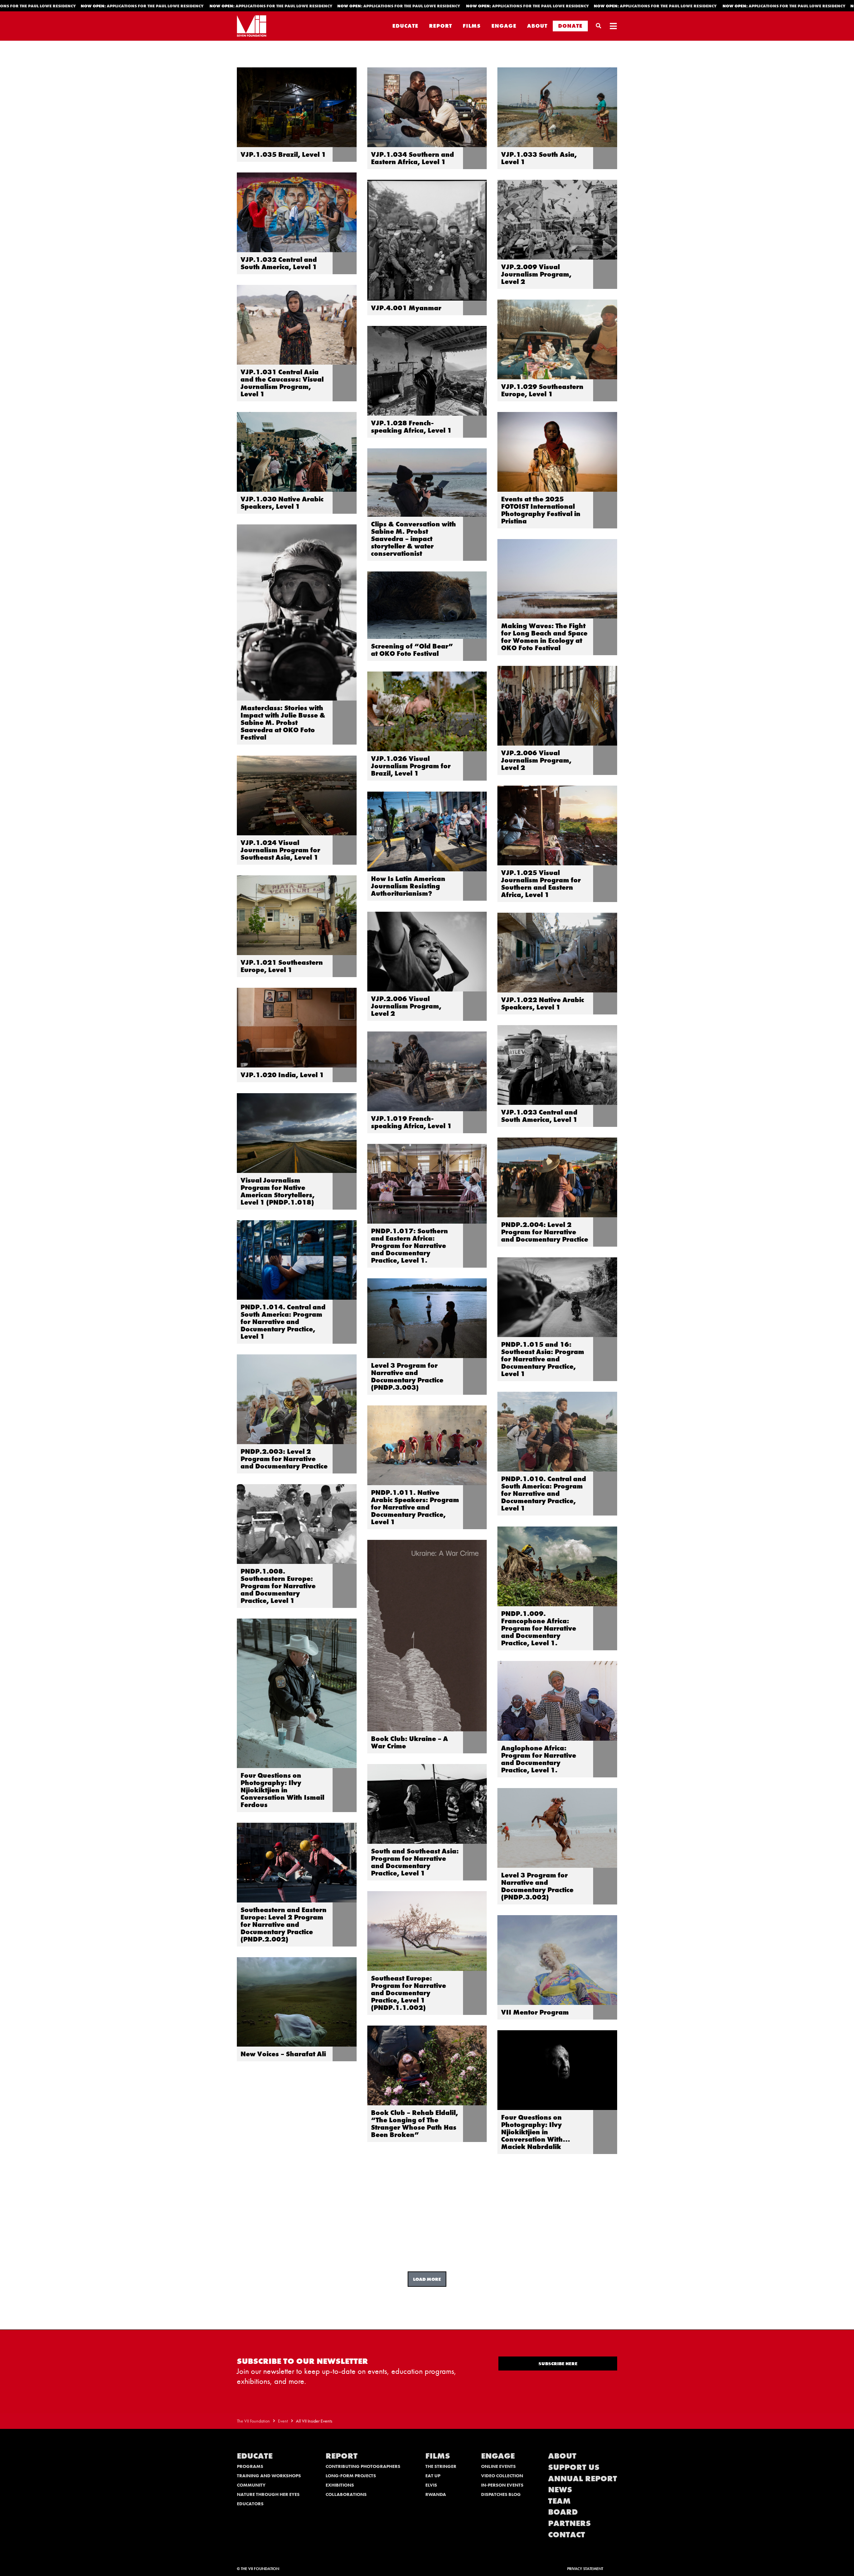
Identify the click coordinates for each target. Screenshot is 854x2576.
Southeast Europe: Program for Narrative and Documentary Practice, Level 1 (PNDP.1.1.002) (408, 1993)
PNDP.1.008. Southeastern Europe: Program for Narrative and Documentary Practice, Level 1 (278, 1586)
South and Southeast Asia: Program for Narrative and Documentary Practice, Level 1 (415, 1862)
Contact (567, 2534)
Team (559, 2501)
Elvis (431, 2485)
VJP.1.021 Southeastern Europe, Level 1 (282, 966)
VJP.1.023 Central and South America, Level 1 (539, 1116)
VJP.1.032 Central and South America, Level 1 (279, 263)
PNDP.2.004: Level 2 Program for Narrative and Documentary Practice (545, 1232)
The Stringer (441, 2466)
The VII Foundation (253, 2421)
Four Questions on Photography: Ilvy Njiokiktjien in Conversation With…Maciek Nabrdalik (536, 2132)
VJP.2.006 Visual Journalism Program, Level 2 (536, 760)
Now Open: (129, 6)
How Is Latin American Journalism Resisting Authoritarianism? (408, 886)
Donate (570, 26)
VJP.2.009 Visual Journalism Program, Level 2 (536, 274)
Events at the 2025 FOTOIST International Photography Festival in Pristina (541, 510)
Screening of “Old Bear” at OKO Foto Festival (412, 650)
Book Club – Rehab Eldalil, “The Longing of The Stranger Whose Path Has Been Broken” (414, 2124)
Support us (574, 2467)
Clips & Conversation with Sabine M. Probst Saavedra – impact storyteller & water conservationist (413, 539)
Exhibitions (340, 2485)
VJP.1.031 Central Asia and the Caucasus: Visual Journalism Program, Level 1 (282, 383)
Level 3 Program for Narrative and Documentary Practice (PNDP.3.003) (407, 1376)
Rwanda (436, 2494)
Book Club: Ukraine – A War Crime (409, 1742)
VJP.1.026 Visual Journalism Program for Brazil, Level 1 (411, 766)
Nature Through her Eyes (268, 2494)
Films (472, 26)
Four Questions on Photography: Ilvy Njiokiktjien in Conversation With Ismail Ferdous (282, 1790)
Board (563, 2512)
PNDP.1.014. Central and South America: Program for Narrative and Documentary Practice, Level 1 (283, 1322)
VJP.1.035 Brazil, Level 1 (283, 154)
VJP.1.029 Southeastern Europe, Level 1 (542, 390)
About (537, 26)
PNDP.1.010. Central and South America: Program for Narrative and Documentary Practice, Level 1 (544, 1493)
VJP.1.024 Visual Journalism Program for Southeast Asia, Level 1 (280, 850)
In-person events (502, 2485)
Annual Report (583, 2478)
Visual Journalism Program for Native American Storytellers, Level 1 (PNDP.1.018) (278, 1191)
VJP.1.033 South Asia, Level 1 (539, 158)
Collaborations (346, 2494)
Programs (250, 2466)
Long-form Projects (351, 2476)
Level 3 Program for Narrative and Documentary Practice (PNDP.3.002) (537, 1886)
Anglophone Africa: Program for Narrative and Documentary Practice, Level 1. (539, 1759)
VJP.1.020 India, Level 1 (282, 1075)
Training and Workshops (269, 2476)
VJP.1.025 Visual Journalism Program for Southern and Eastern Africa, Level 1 (541, 884)
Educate (405, 26)
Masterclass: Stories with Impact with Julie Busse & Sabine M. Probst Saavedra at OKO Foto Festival (283, 723)
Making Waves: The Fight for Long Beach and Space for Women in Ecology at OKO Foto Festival (544, 637)
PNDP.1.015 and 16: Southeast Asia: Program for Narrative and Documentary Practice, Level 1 (543, 1359)
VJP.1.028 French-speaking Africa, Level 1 (411, 427)
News (560, 2489)
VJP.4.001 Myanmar (406, 308)
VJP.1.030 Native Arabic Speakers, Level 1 (282, 503)
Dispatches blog (501, 2494)
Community (251, 2485)
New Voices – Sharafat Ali (283, 2054)
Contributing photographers (363, 2466)
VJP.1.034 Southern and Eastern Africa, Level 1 (412, 158)
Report (441, 26)
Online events (498, 2466)
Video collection (502, 2476)
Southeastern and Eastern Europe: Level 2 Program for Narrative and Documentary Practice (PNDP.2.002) (284, 1924)
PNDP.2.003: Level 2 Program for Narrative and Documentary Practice (284, 1459)
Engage (504, 26)
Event (283, 2421)
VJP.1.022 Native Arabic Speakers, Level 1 (543, 1003)
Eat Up (433, 2476)
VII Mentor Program (535, 2012)
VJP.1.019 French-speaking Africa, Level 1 (411, 1122)
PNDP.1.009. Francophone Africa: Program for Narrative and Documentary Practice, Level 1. (539, 1628)
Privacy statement (585, 2569)
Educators (250, 2504)
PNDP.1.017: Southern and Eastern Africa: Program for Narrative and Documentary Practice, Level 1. (409, 1246)
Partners (569, 2523)
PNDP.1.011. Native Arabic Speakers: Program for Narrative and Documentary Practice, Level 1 (415, 1507)
